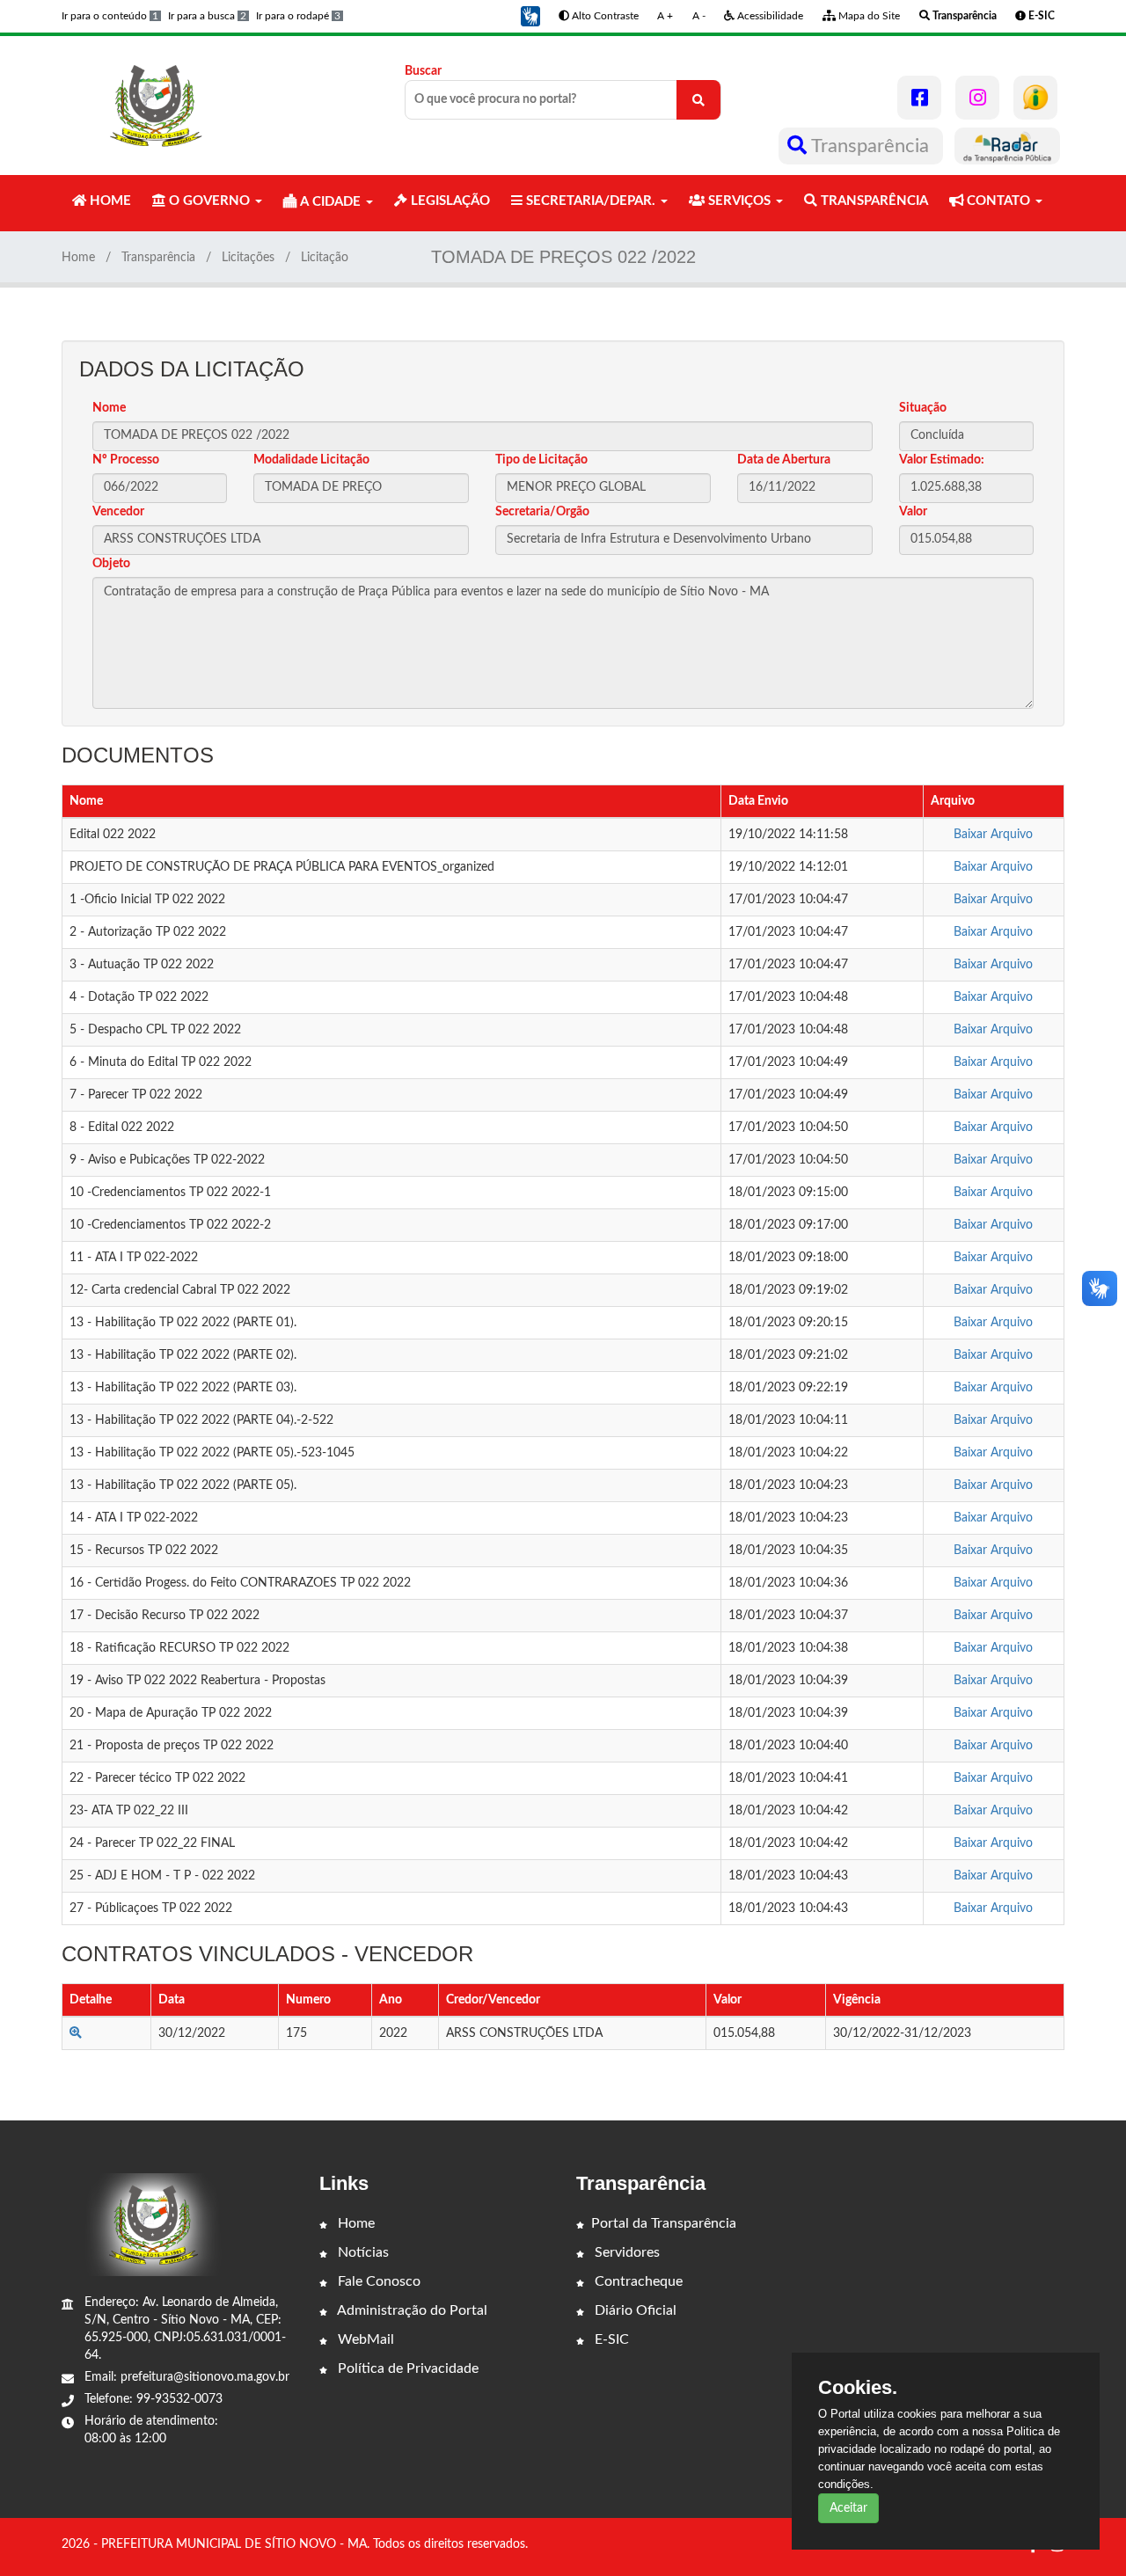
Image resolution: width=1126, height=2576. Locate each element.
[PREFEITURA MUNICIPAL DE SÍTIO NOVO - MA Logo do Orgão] (157, 106)
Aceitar (848, 2508)
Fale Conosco (377, 2281)
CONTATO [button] (998, 201)
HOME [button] (109, 201)
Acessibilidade (769, 16)
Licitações (248, 258)
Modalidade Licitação (311, 460)
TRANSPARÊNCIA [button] (873, 201)
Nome (109, 408)
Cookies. (858, 2388)
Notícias (362, 2252)
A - (699, 16)
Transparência (870, 146)
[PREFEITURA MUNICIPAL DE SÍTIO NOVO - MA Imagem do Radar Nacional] (1007, 146)
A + (665, 16)
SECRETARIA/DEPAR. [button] (591, 201)
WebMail (364, 2339)
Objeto (111, 564)
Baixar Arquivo (993, 835)
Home (78, 258)
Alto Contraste (604, 16)
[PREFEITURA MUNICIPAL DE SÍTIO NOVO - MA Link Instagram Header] (977, 98)
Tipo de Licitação (541, 460)
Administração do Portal (411, 2310)
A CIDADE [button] (330, 202)
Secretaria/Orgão (542, 512)
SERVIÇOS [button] (739, 201)
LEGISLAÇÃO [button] (449, 201)
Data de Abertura (784, 460)
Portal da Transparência (664, 2223)
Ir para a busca (207, 16)
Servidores (625, 2252)
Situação (923, 408)
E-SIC (610, 2339)
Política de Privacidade (406, 2368)
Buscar (423, 71)
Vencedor (118, 512)
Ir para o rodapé (298, 16)
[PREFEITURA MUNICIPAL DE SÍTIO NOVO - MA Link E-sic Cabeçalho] (1035, 98)
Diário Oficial (634, 2310)
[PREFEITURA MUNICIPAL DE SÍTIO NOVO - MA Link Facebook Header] (919, 98)
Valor (913, 512)
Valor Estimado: (942, 460)
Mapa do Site (868, 16)
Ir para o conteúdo (110, 16)
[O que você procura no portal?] (698, 100)
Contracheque (637, 2281)
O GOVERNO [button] (209, 201)
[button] (530, 16)
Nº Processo (126, 460)
